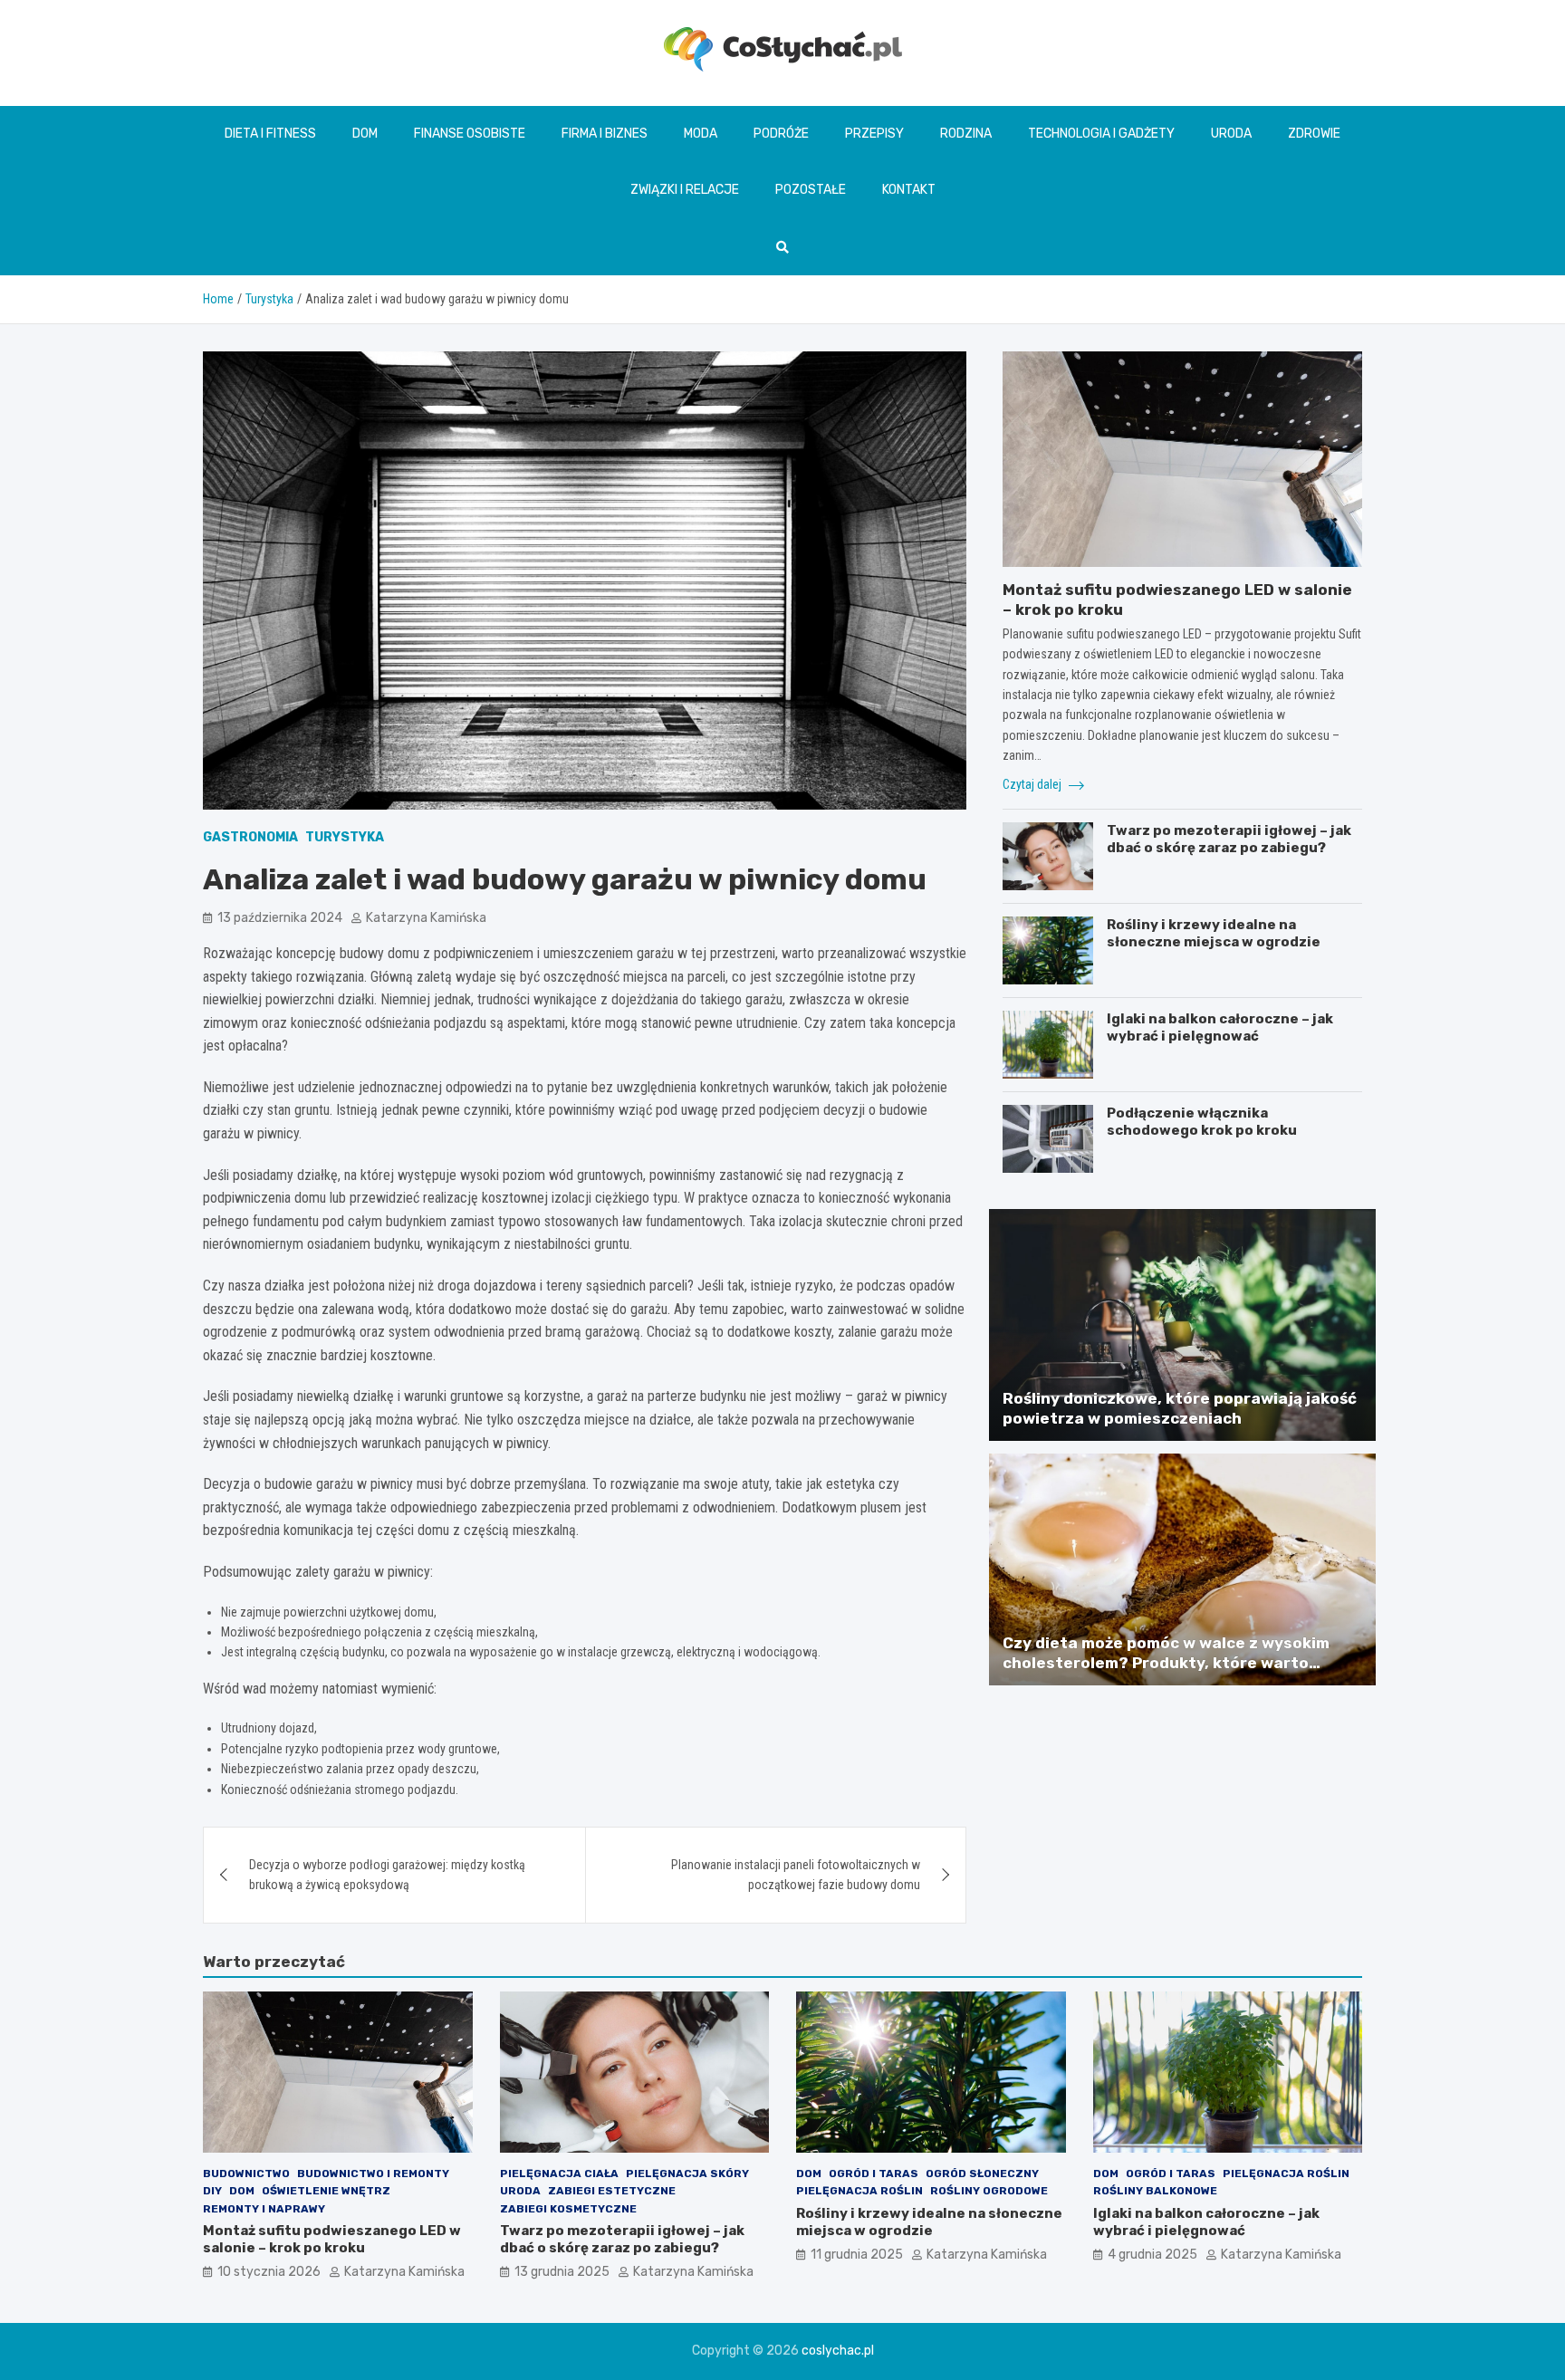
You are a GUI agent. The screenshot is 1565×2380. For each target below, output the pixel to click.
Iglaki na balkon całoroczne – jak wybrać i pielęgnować (1220, 1028)
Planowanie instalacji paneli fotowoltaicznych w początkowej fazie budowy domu (796, 1875)
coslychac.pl (838, 2351)
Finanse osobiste (470, 134)
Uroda (1231, 134)
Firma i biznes (605, 134)
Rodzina (966, 134)
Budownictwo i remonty (373, 2174)
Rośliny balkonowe (1155, 2191)
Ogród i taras (874, 2174)
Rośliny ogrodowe (989, 2191)
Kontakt (909, 190)
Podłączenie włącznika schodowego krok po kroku (1202, 1122)
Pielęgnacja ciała (559, 2174)
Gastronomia (250, 837)
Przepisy (874, 134)
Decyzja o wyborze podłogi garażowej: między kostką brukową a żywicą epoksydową (387, 1875)
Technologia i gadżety (1101, 134)
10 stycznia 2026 (269, 2272)
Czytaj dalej (1033, 784)
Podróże (781, 134)
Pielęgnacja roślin (859, 2191)
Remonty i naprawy (264, 2209)
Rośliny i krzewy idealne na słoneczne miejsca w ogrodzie (1214, 934)
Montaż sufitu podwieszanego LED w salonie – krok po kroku (332, 2240)
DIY (212, 2191)
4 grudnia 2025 (1152, 2255)
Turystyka (345, 837)
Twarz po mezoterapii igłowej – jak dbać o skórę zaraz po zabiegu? (1229, 840)
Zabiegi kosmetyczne (568, 2209)
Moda (701, 134)
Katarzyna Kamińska (426, 918)
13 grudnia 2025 (562, 2272)
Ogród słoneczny (982, 2174)
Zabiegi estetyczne (612, 2191)
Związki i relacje (685, 190)
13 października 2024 (280, 918)
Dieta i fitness (270, 134)
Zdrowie (1314, 134)
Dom (365, 134)
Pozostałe (811, 190)
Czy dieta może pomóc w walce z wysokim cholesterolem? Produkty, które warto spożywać (1166, 1663)
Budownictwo (246, 2174)
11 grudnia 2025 (857, 2255)
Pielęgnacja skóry (687, 2174)
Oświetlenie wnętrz (326, 2191)
